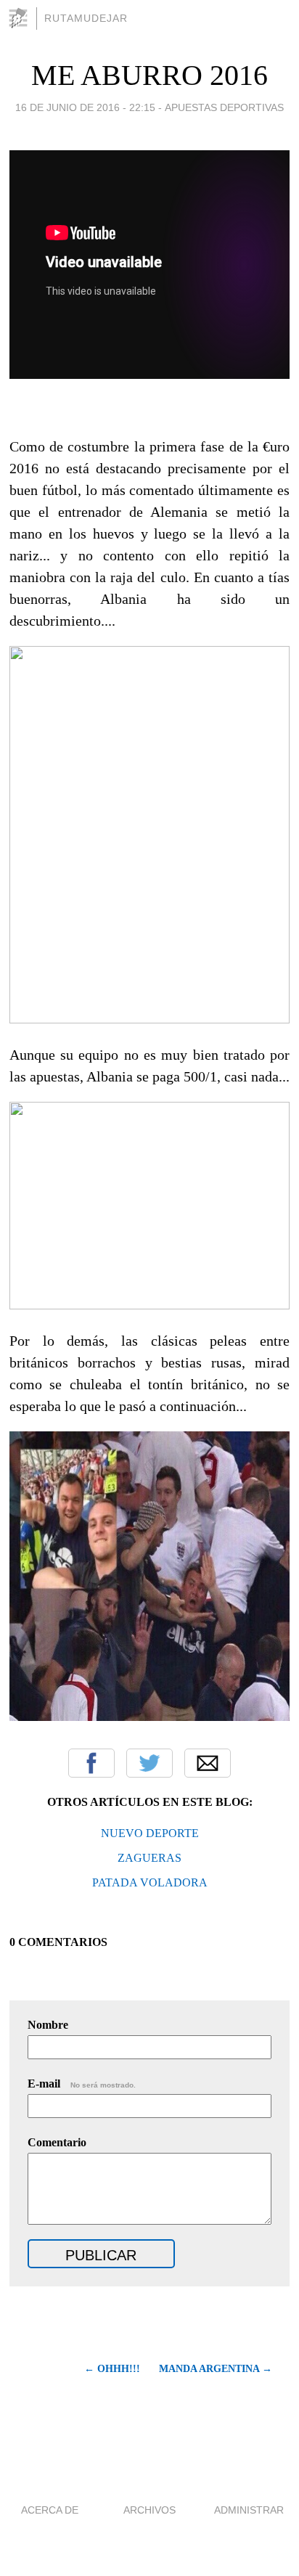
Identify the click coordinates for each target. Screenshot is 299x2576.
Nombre (48, 2025)
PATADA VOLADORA (150, 1882)
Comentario (57, 2142)
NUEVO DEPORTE (150, 1833)
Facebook (91, 1763)
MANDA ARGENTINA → (216, 2369)
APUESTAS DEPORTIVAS (224, 107)
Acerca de (50, 2510)
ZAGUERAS (149, 1858)
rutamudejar (86, 18)
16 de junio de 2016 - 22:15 (85, 107)
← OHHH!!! (112, 2369)
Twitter (149, 1763)
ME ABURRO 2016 (149, 75)
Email (208, 1763)
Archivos (149, 2510)
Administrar (249, 2510)
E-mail (82, 2084)
